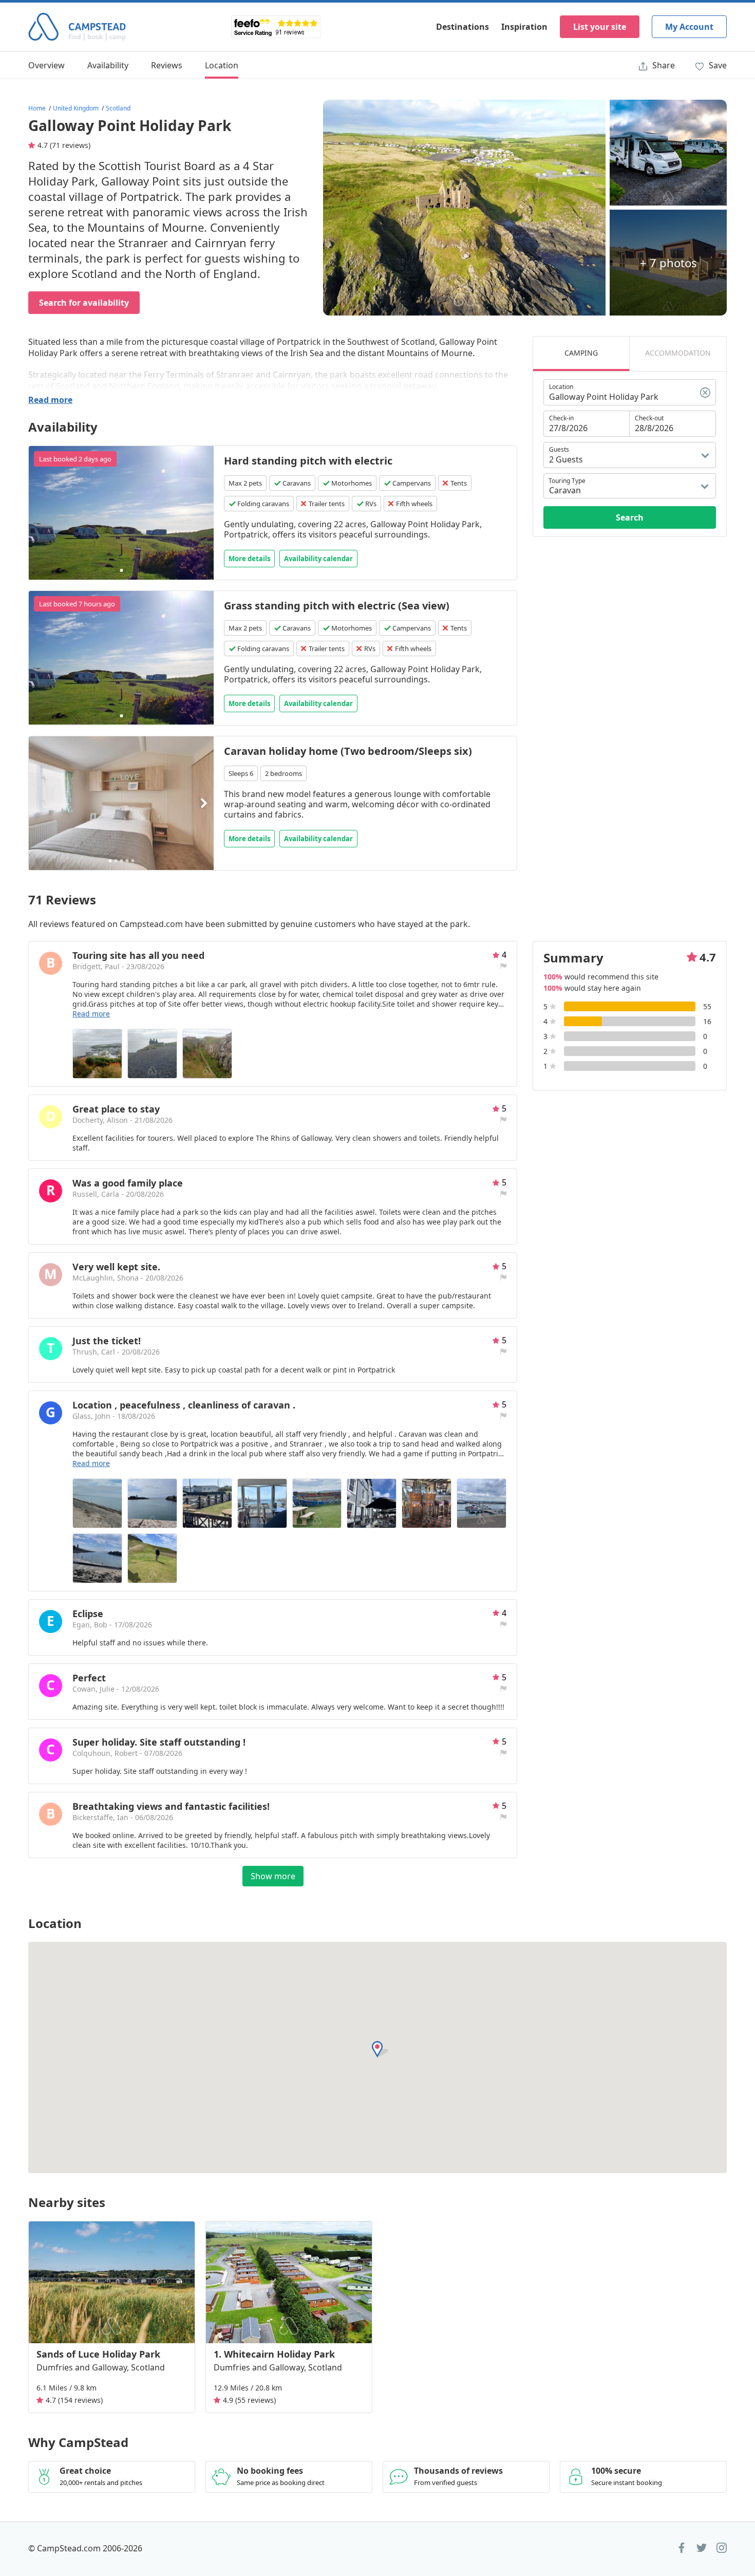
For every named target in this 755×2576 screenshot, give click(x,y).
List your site (600, 27)
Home (37, 108)
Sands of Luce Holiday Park (98, 2354)
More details (249, 559)
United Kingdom (76, 108)
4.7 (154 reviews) (74, 2400)
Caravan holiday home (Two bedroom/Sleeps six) (348, 751)
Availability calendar (318, 559)
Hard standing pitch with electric (308, 461)
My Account (689, 27)
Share (663, 65)
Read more (50, 400)
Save (717, 65)
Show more (273, 1876)
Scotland (118, 108)
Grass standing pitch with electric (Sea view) (337, 606)
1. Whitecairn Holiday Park (274, 2354)
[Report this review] (503, 966)
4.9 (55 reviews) (249, 2400)
